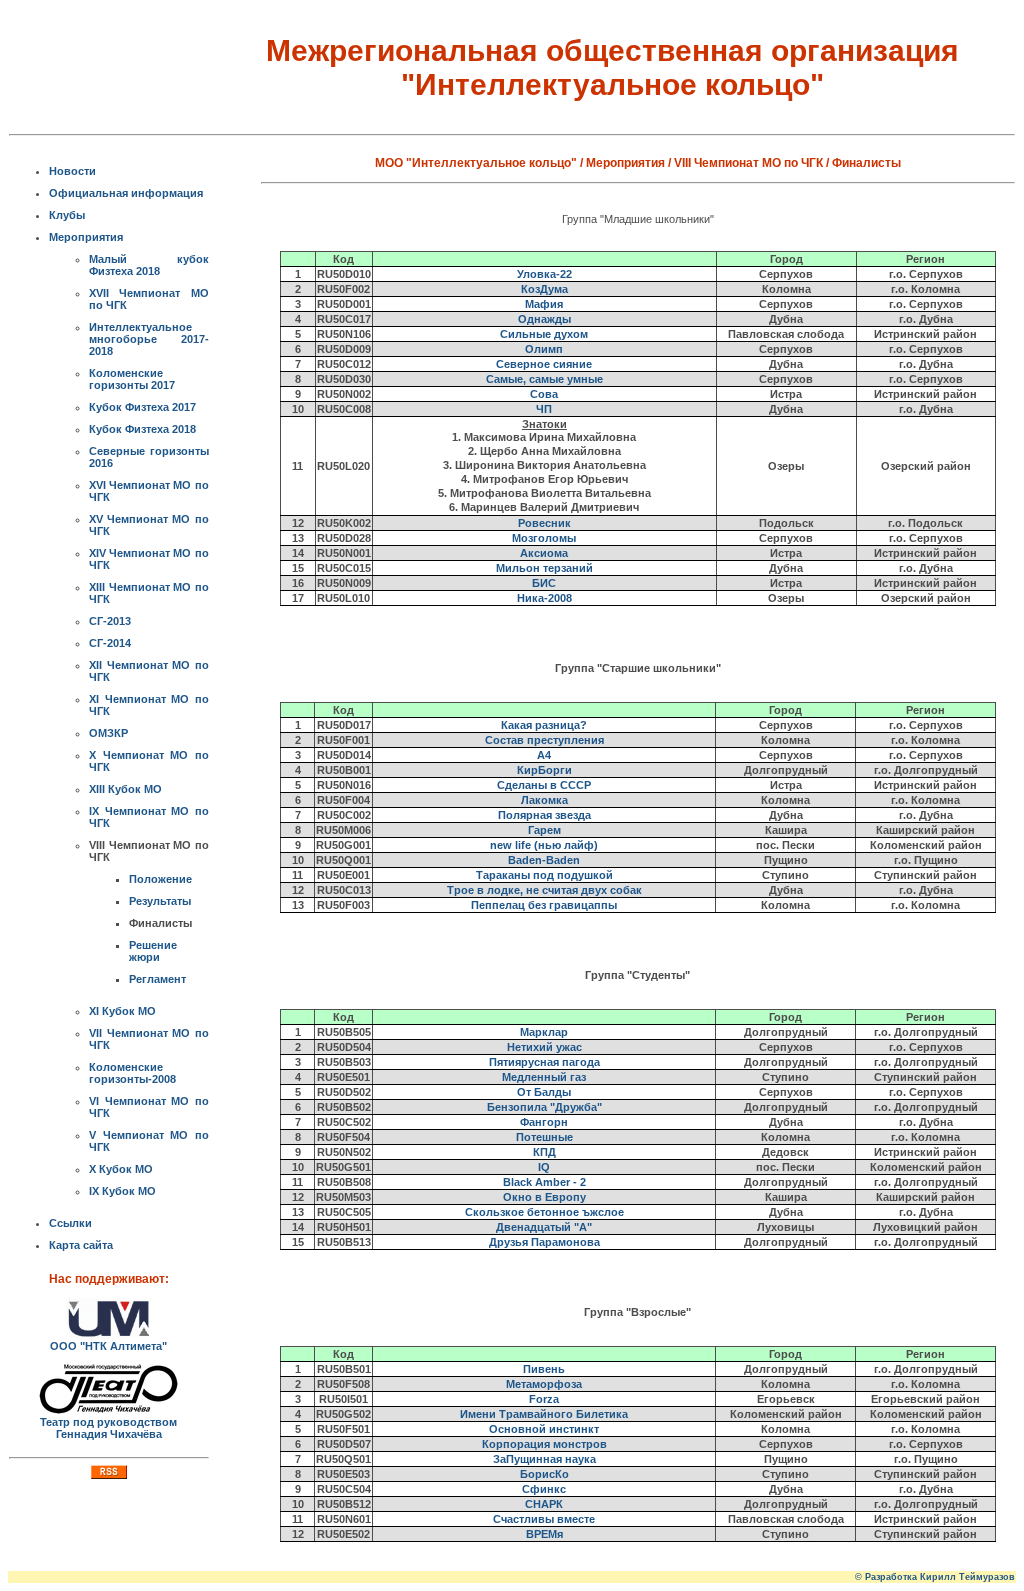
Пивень (544, 1369)
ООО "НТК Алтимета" (108, 1346)
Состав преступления (544, 740)
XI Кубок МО (122, 1011)
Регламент (157, 979)
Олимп (544, 349)
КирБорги (544, 770)
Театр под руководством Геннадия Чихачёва (108, 1428)
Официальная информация (126, 193)
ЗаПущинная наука (544, 1459)
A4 (544, 755)
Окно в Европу (544, 1197)
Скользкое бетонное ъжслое (544, 1212)
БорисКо (544, 1474)
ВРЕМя (544, 1534)
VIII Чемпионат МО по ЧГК (748, 163)
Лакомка (544, 800)
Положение (160, 879)
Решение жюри (153, 951)
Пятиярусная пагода (544, 1062)
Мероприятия (86, 237)
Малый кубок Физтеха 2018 (149, 265)
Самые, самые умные (544, 379)
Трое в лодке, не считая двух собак (544, 890)
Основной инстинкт (544, 1429)
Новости (72, 171)
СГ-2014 (110, 643)
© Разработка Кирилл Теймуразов (935, 1577)
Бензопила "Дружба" (544, 1107)
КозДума (544, 289)
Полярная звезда (544, 815)
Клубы (67, 215)
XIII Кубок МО (125, 789)
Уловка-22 (544, 274)
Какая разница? (544, 725)
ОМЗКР (108, 733)
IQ (544, 1167)
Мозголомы (544, 538)
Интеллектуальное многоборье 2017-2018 (149, 339)
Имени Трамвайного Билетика (544, 1414)
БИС (544, 583)
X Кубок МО (121, 1169)
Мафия (544, 304)
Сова (544, 394)
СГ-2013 (110, 621)
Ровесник (544, 523)
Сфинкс (544, 1489)
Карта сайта (81, 1245)
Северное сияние (544, 364)
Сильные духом (544, 334)
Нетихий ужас (544, 1047)
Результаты (160, 901)
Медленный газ (544, 1077)
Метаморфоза (544, 1384)
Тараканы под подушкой (544, 875)
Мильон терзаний (544, 568)
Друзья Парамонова (544, 1242)
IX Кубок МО (122, 1191)
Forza (544, 1399)
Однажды (544, 319)
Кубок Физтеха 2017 (142, 407)
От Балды (544, 1092)
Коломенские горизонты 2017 (132, 379)
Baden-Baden (544, 860)
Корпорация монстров (544, 1444)
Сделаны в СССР (544, 785)
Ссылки (70, 1223)
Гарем (544, 830)
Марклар (544, 1032)
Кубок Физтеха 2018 (142, 429)
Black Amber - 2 (544, 1182)
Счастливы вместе (544, 1519)
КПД (544, 1152)
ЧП (544, 409)
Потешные (544, 1137)
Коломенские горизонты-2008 (132, 1073)
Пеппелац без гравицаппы (544, 905)
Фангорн (544, 1122)
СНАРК (544, 1504)
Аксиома (544, 553)
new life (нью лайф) (544, 845)
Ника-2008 (544, 598)
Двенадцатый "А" (544, 1227)
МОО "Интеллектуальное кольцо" (476, 163)
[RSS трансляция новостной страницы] (109, 1475)
